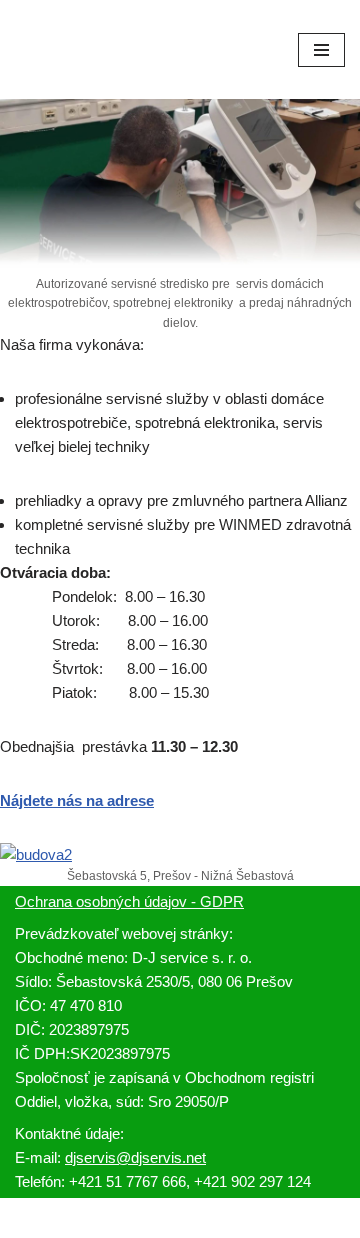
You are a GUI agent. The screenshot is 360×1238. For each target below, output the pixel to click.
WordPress (233, 1217)
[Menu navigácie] (321, 50)
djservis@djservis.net (135, 1157)
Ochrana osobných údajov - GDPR (129, 901)
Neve (108, 1217)
